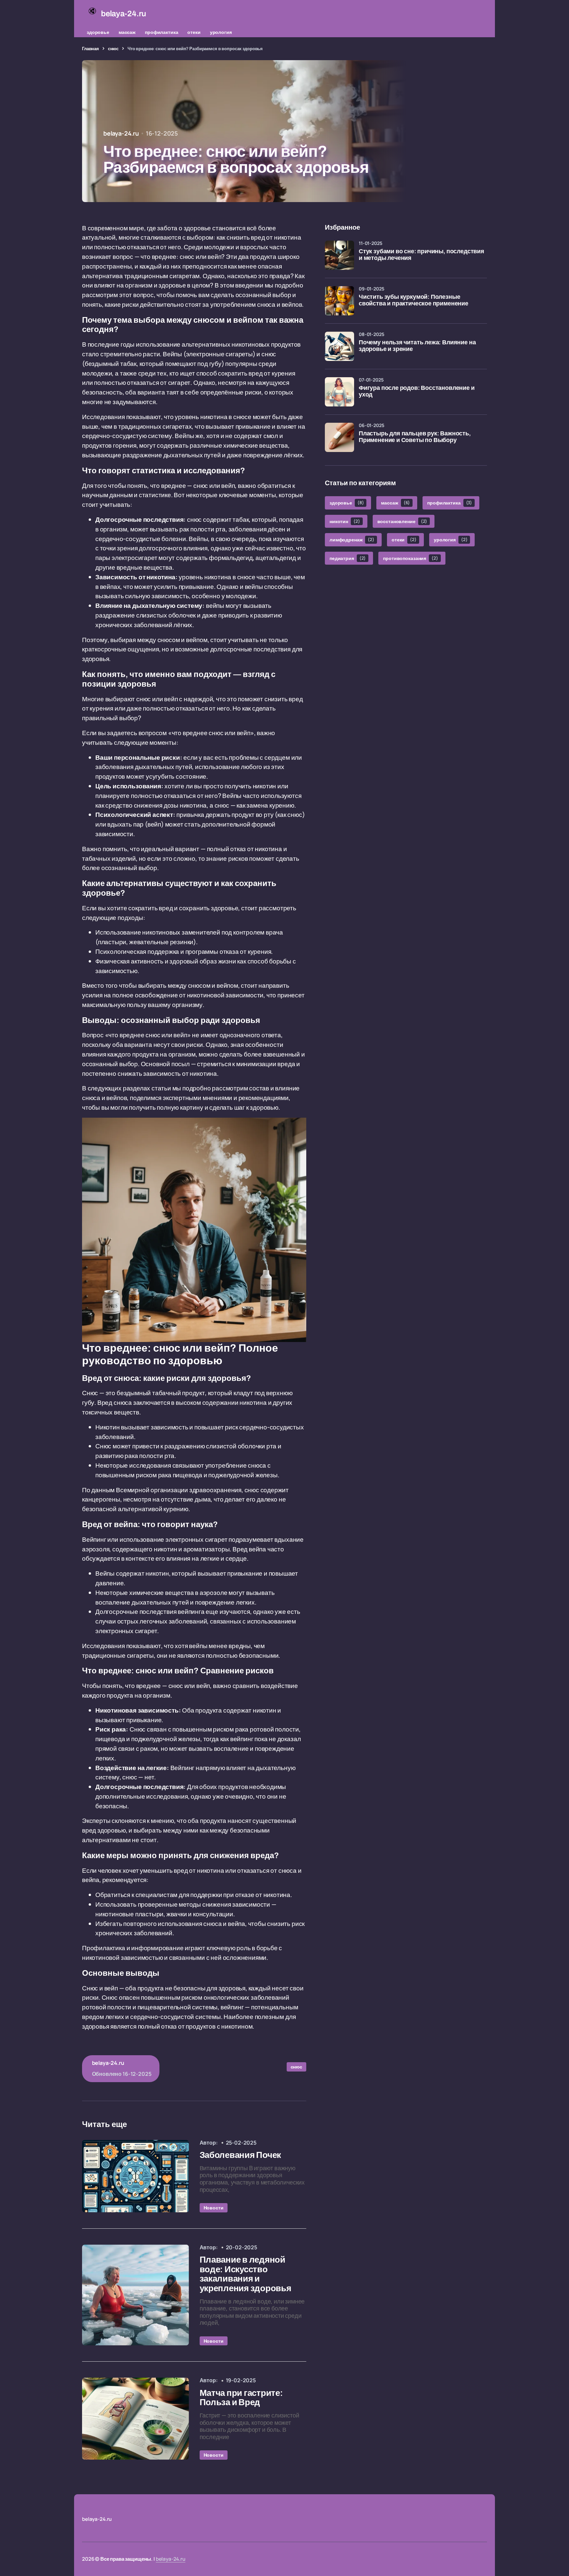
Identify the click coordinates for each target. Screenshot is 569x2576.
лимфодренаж (352, 540)
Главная (91, 49)
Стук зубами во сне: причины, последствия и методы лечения (422, 255)
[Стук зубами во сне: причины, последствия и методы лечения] (339, 255)
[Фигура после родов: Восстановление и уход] (339, 392)
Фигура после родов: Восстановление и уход (417, 391)
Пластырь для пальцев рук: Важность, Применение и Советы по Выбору (415, 437)
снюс (113, 49)
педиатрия (348, 558)
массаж (127, 32)
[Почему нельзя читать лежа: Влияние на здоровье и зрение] (339, 346)
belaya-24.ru (171, 2559)
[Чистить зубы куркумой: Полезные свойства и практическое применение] (339, 301)
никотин (345, 521)
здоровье (98, 32)
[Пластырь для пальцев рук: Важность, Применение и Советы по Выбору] (339, 437)
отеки (194, 32)
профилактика (161, 32)
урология (221, 32)
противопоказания (410, 558)
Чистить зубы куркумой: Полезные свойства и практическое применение (414, 300)
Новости (214, 2208)
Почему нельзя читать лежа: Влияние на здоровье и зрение (417, 346)
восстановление (402, 521)
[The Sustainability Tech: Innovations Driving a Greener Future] (135, 2176)
